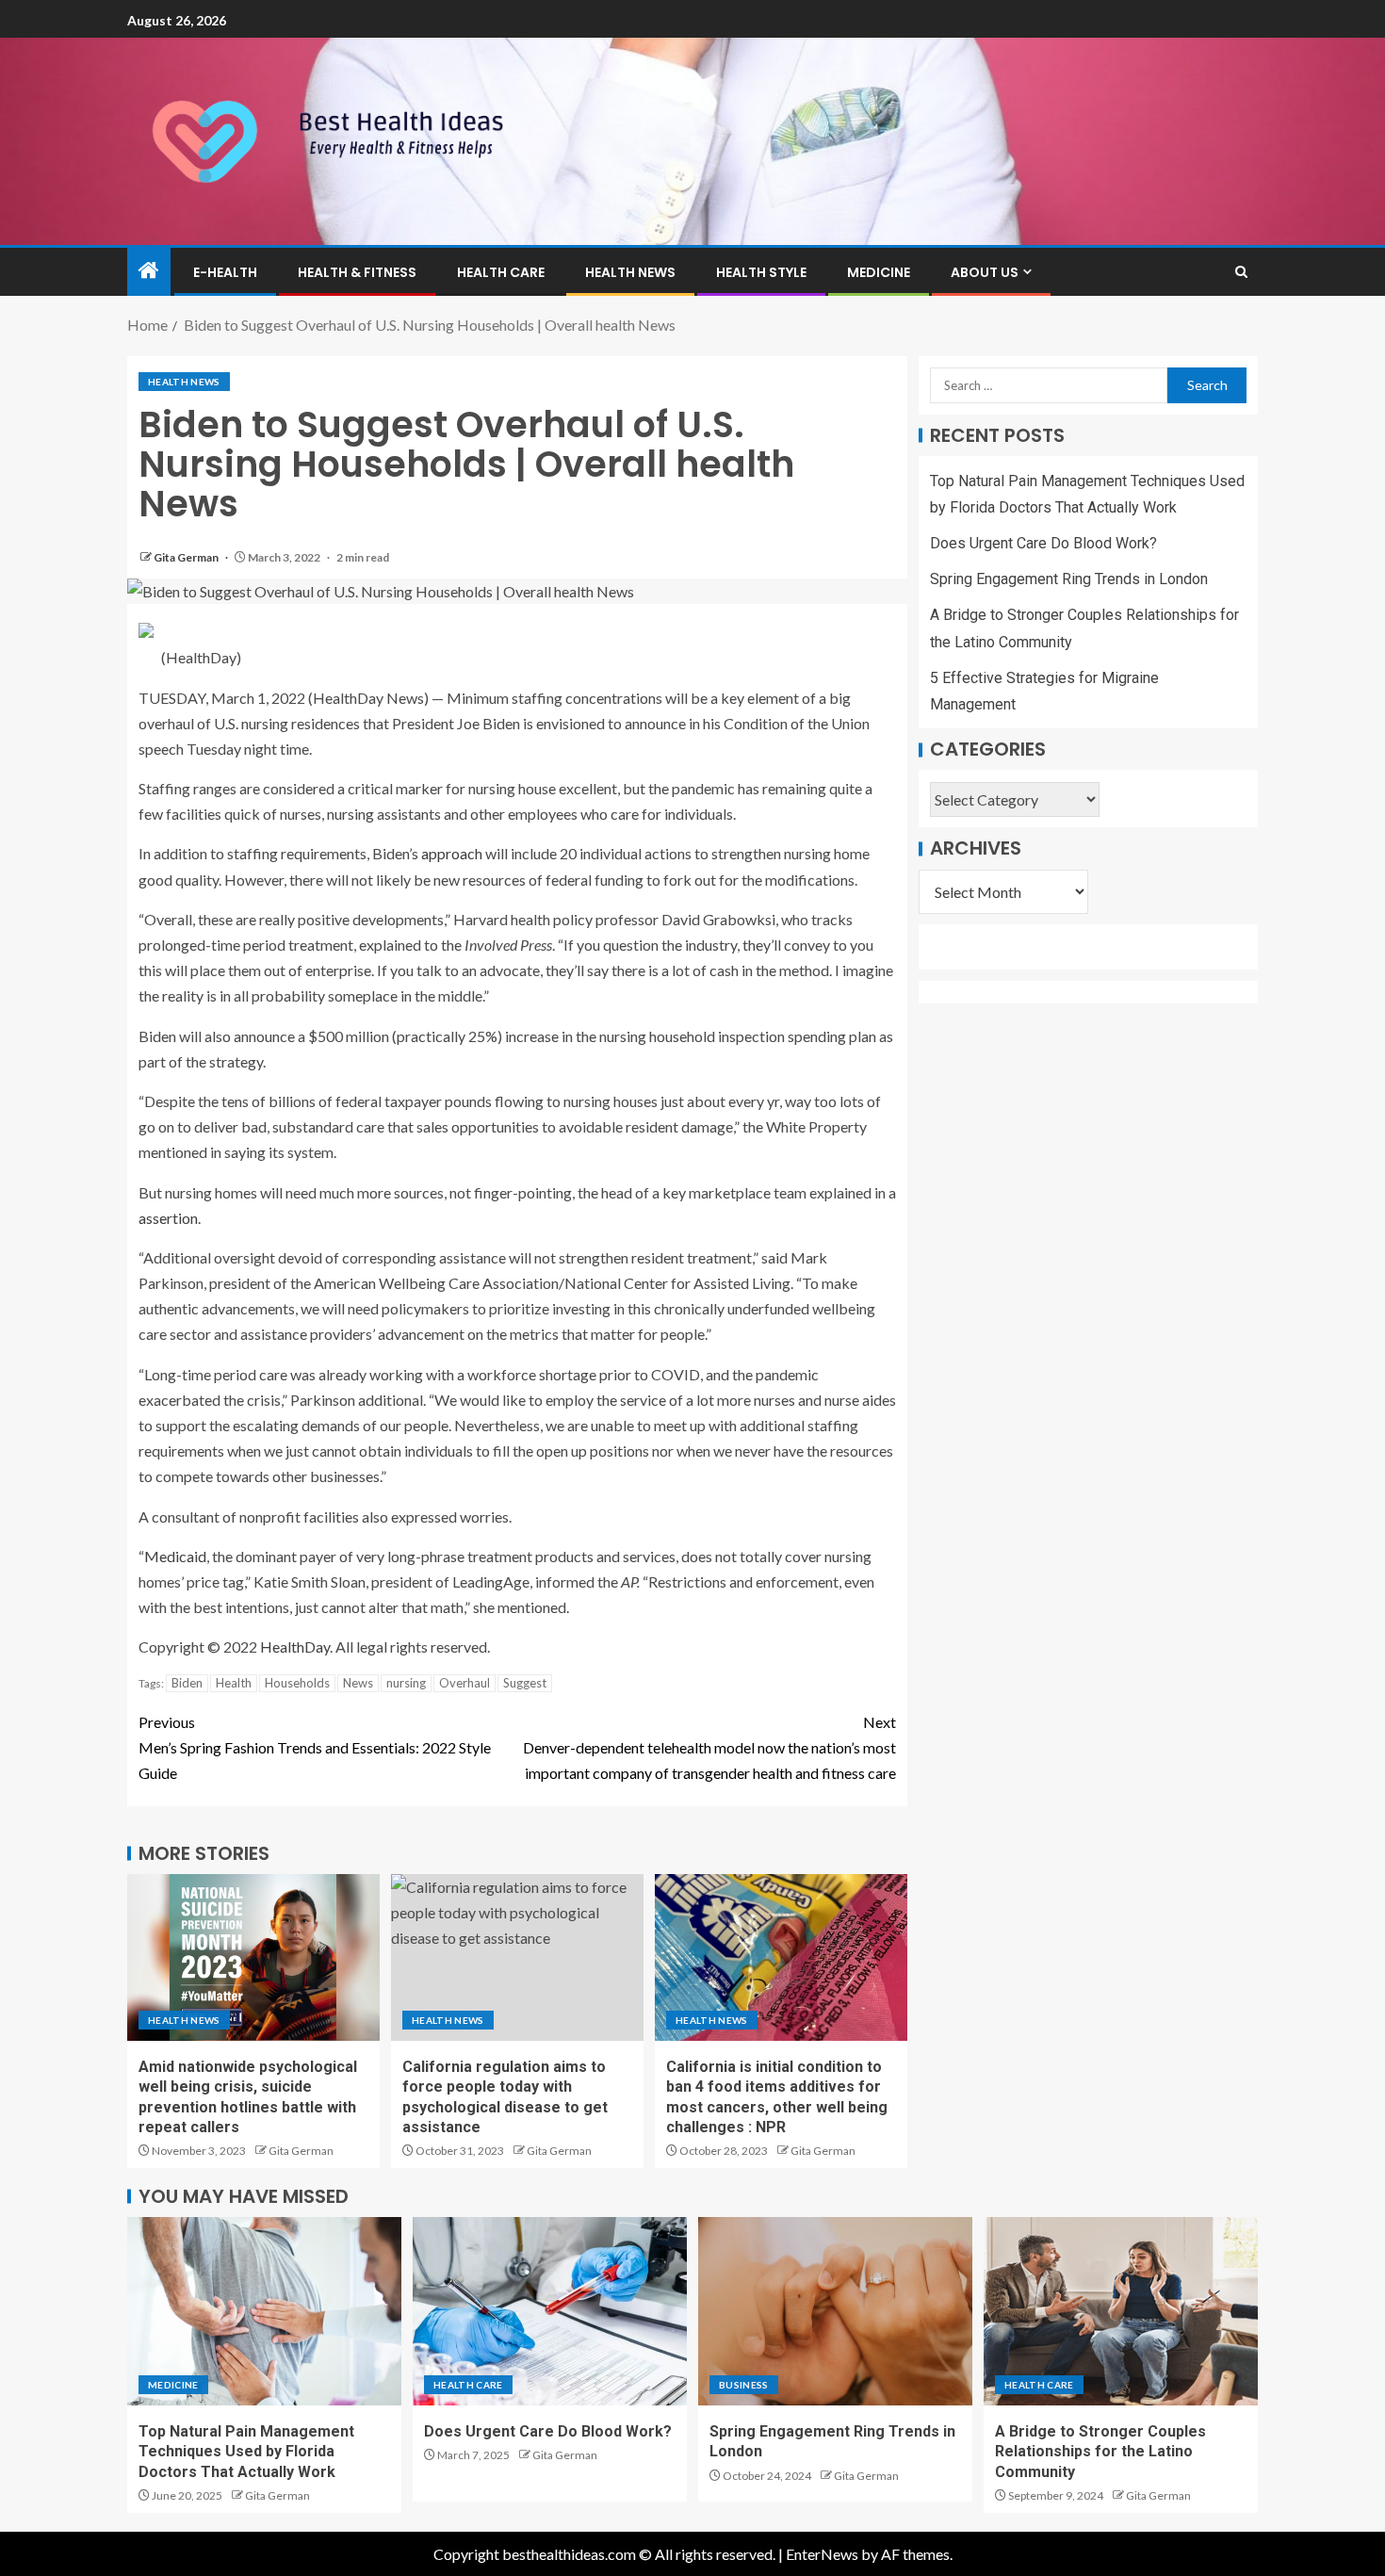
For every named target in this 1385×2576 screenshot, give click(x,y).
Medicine (879, 272)
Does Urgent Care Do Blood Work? (1043, 544)
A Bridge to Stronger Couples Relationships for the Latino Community (1100, 2452)
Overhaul (464, 1683)
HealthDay (295, 1647)
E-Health (225, 272)
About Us (985, 272)
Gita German (187, 557)
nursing (406, 1683)
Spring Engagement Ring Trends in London (1069, 580)
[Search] (1241, 272)
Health (234, 1683)
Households (297, 1683)
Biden (187, 1683)
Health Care (501, 272)
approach (452, 853)
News (358, 1683)
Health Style (761, 272)
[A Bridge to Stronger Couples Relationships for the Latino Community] (1121, 2311)
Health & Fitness (357, 272)
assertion (168, 1218)
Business (744, 2385)
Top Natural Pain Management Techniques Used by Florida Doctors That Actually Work (246, 2452)
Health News (630, 272)
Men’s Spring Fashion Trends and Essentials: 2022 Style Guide (315, 1747)
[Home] (149, 271)
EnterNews (822, 2554)
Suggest (525, 1683)
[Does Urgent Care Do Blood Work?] (550, 2311)
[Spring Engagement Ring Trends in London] (835, 2311)
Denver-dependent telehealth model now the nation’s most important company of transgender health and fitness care (709, 1747)
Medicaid (175, 1556)
